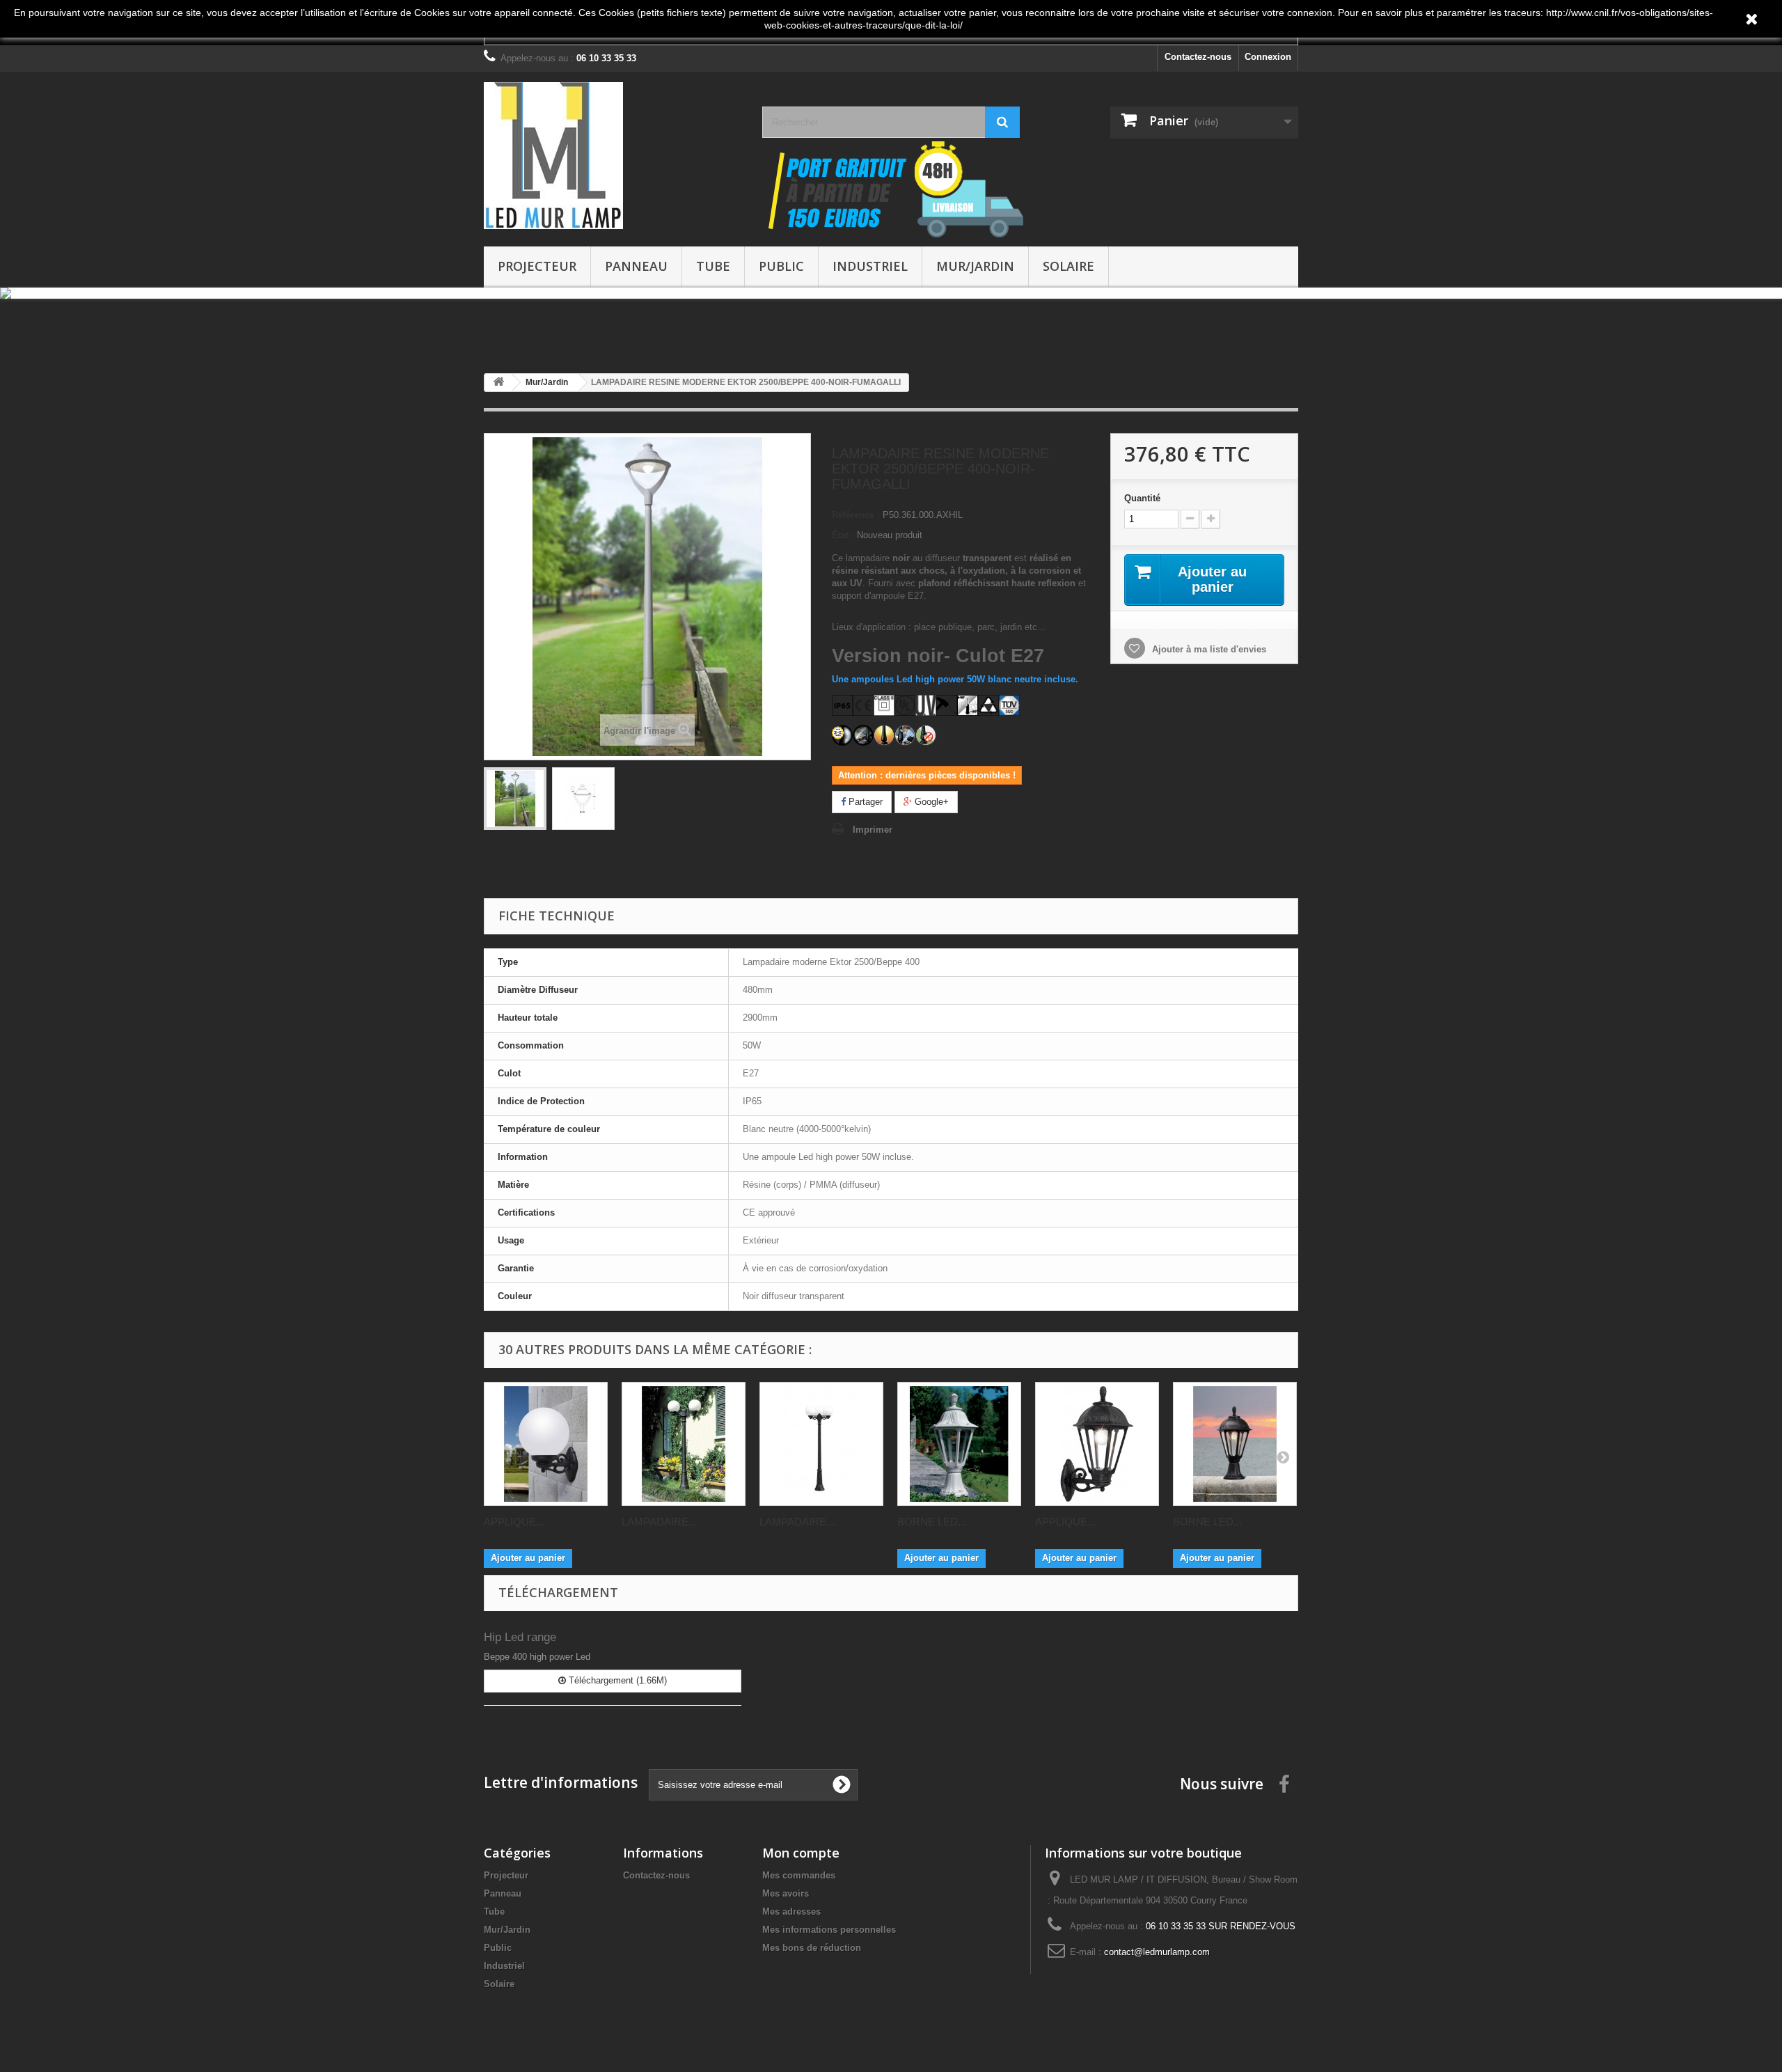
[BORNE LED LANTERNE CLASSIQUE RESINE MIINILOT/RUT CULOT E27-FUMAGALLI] (959, 1444)
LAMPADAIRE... (659, 1522)
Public (781, 266)
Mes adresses (791, 1912)
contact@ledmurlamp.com (1157, 1952)
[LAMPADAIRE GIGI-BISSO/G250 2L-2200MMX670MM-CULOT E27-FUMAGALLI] (684, 1444)
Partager (864, 802)
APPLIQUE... (514, 1522)
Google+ (930, 802)
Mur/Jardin (975, 266)
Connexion (1268, 57)
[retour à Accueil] (498, 383)
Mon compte (801, 1853)
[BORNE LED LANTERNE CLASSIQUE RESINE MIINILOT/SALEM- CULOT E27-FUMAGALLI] (1235, 1444)
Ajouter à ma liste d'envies (1208, 649)
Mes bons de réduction (812, 1948)
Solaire (1069, 266)
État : (843, 535)
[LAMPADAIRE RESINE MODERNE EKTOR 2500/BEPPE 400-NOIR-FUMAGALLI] (515, 799)
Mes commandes (799, 1875)
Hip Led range (520, 1637)
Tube (713, 266)
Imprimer (873, 830)
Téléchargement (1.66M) (616, 1680)
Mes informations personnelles (829, 1930)
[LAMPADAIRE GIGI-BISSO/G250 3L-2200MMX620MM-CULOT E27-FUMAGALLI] (821, 1444)
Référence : (856, 515)
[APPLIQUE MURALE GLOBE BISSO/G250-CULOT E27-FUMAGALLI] (546, 1444)
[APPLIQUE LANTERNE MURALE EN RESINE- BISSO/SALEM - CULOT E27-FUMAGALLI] (1097, 1444)
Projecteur (537, 266)
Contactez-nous (1198, 57)
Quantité (1142, 498)
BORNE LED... (932, 1522)
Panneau (636, 266)
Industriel (870, 266)
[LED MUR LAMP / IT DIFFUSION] (613, 156)
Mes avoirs (786, 1893)
